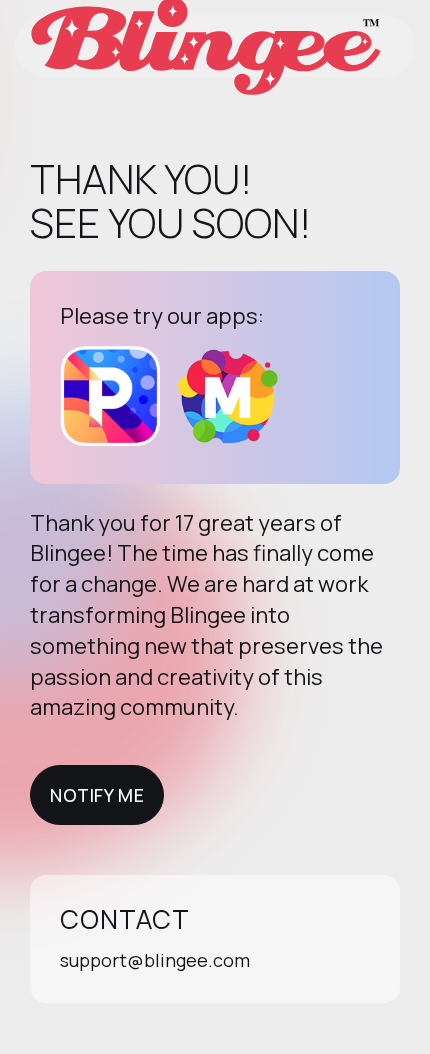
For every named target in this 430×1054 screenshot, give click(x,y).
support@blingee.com (155, 960)
